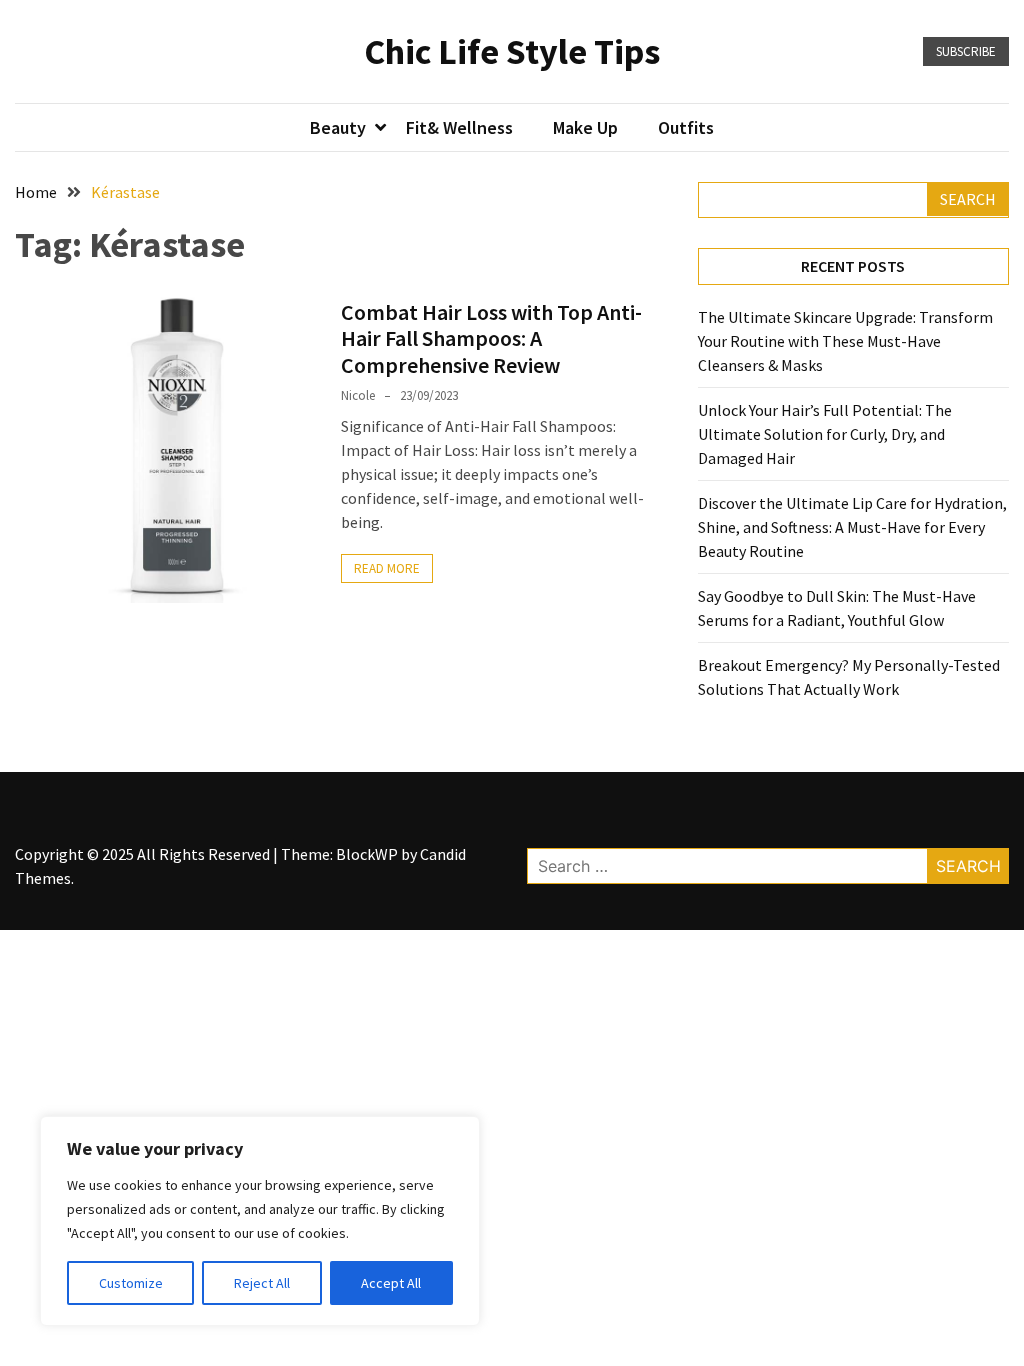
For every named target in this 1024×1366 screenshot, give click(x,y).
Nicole (358, 395)
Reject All (262, 1283)
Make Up (585, 127)
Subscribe (966, 51)
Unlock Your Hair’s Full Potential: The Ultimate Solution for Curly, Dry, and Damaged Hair (825, 434)
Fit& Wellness (459, 127)
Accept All (391, 1283)
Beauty (338, 127)
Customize (131, 1283)
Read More (387, 568)
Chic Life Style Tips (512, 51)
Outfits (686, 127)
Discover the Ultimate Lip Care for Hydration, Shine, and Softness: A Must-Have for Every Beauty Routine (852, 527)
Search (968, 199)
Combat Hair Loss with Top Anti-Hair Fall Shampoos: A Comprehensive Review (491, 338)
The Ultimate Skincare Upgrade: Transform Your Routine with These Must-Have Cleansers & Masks (845, 341)
